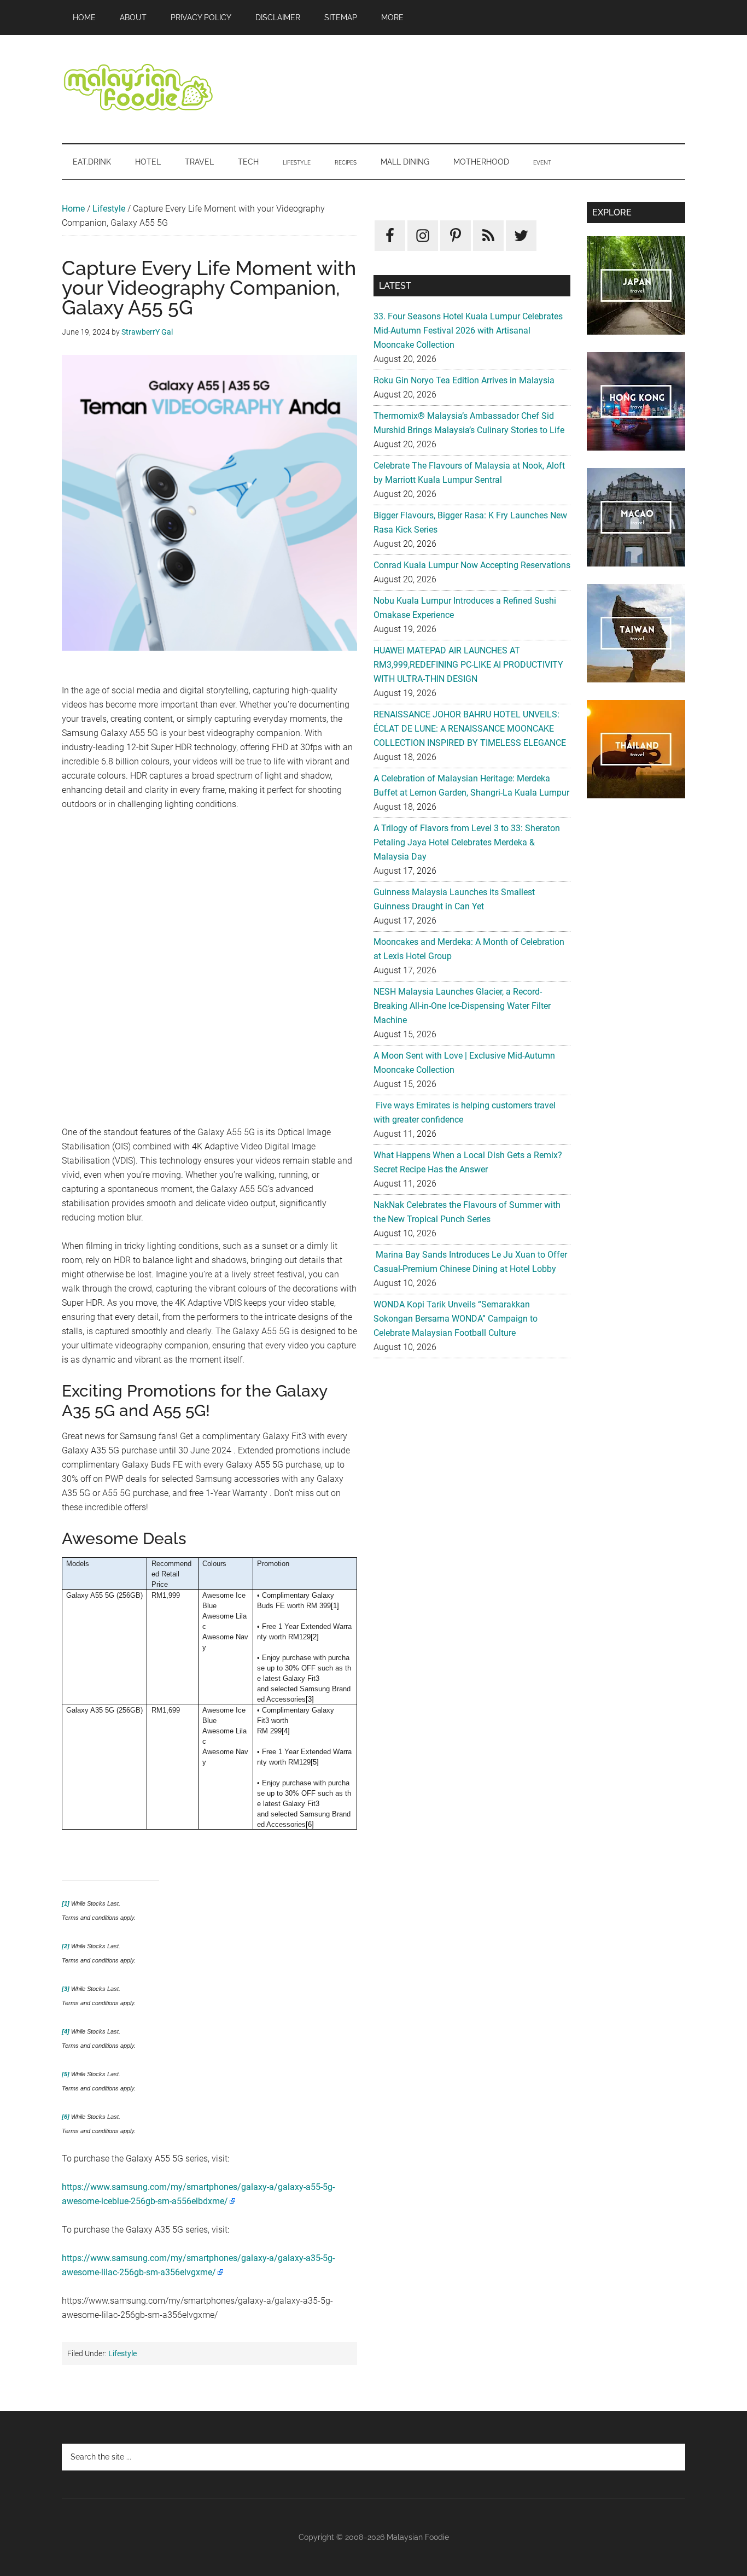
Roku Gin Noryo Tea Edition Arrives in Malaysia (464, 380)
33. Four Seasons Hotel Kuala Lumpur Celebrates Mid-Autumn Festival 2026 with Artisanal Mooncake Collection (468, 331)
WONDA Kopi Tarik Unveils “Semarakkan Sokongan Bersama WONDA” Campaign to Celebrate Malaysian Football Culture (456, 1319)
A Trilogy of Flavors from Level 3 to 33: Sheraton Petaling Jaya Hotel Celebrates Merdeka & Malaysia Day (467, 842)
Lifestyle (109, 209)
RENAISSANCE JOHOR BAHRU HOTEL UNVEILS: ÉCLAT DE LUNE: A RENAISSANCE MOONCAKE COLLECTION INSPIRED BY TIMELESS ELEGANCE (470, 729)
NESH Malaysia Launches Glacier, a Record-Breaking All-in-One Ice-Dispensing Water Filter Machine (462, 1006)
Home (73, 209)
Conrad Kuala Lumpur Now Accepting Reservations (472, 565)
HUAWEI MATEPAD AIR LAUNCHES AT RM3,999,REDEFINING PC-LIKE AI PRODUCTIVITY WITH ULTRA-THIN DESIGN (468, 665)
